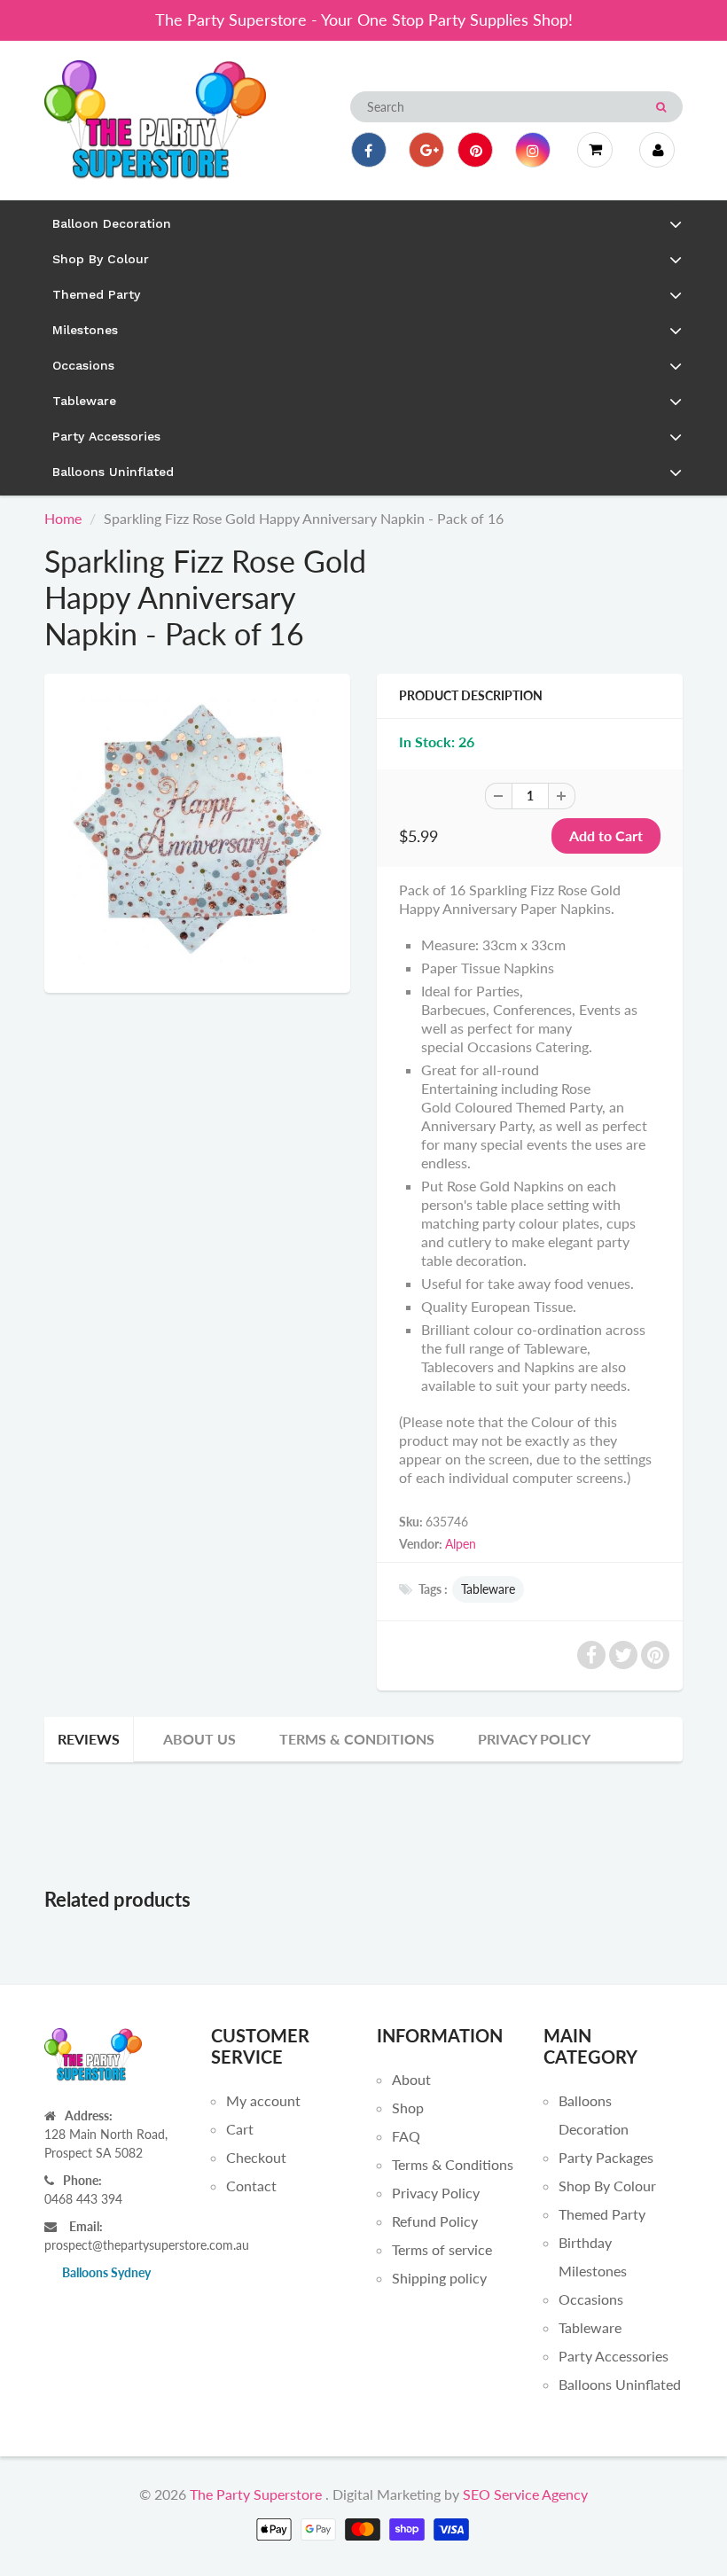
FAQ (406, 2136)
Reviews (89, 1739)
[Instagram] (533, 150)
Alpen (461, 1544)
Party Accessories (614, 2356)
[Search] (661, 107)
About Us (199, 1739)
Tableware (488, 1589)
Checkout (256, 2157)
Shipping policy (439, 2278)
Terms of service (442, 2249)
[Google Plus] (426, 150)
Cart (240, 2129)
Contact (251, 2186)
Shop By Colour (607, 2186)
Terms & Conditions (357, 1739)
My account (263, 2100)
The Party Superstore (256, 2494)
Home (63, 518)
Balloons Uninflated (620, 2384)
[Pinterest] (475, 150)
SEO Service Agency (525, 2494)
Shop (408, 2108)
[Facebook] (369, 150)
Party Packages (606, 2157)
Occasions (591, 2299)
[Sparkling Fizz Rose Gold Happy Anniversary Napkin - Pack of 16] (197, 831)
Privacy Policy (534, 1739)
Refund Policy (435, 2221)
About (411, 2079)
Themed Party (602, 2214)
